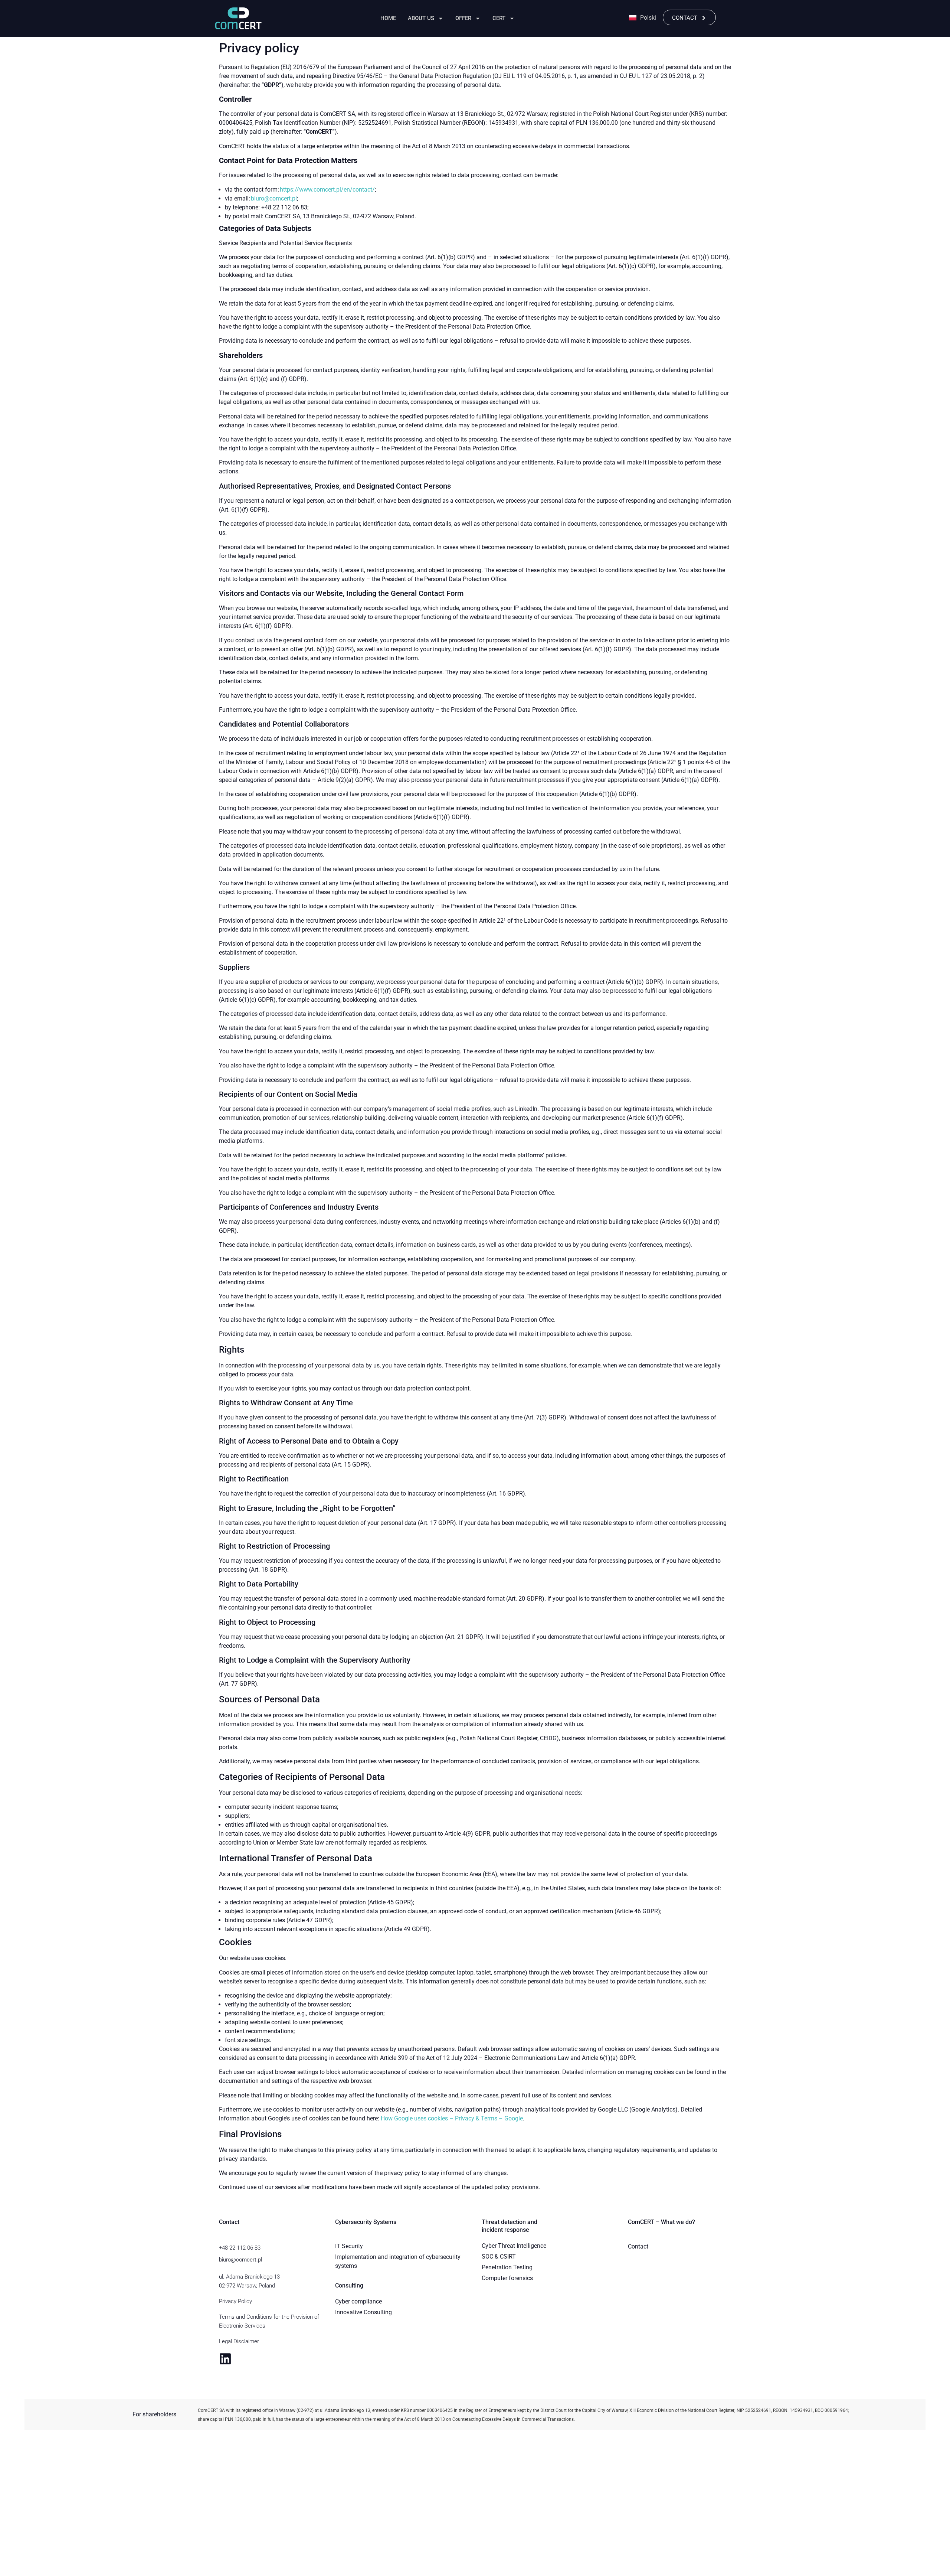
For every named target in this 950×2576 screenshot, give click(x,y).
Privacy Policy (235, 2301)
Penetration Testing (507, 2267)
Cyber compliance (358, 2301)
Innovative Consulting (363, 2312)
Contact (638, 2246)
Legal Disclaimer (239, 2341)
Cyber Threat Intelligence (514, 2246)
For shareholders (154, 2414)
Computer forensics (507, 2278)
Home (388, 18)
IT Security (349, 2246)
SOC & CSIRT (499, 2257)
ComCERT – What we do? (661, 2222)
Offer (463, 18)
